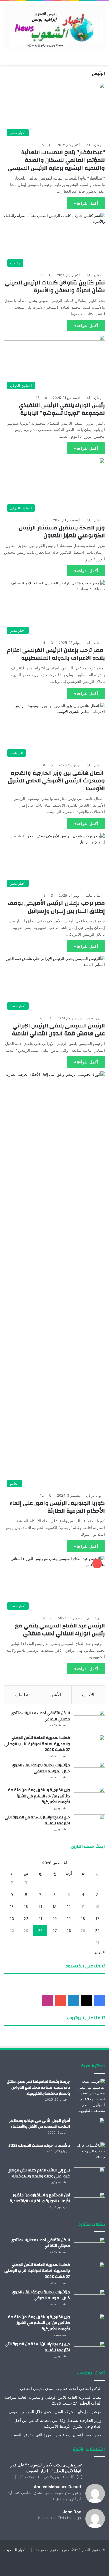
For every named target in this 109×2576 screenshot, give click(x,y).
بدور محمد (94, 1018)
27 (55, 1931)
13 (54, 1907)
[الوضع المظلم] (17, 58)
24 (97, 1931)
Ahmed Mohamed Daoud (57, 2487)
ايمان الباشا (93, 145)
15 (26, 1907)
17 (97, 1919)
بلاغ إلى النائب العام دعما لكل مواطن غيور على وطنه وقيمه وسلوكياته (39, 2173)
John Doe (72, 2512)
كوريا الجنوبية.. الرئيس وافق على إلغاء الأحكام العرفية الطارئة (57, 1507)
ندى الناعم (94, 1618)
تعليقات (22, 1695)
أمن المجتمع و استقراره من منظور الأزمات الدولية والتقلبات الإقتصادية (40, 2198)
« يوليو (100, 1952)
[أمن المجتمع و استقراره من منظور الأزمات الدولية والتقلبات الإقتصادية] (89, 2203)
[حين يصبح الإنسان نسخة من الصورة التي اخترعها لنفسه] (89, 1825)
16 (12, 1907)
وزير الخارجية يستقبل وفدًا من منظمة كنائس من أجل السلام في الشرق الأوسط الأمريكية (39, 1796)
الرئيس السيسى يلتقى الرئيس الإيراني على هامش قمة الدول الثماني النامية (58, 1030)
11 (83, 1907)
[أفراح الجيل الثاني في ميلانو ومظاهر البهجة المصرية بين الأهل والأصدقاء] (89, 2128)
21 (40, 1919)
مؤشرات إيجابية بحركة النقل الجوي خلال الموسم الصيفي (41, 1768)
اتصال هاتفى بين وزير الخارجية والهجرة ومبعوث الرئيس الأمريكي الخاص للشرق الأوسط (56, 781)
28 (40, 1931)
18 (83, 1919)
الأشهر (55, 1695)
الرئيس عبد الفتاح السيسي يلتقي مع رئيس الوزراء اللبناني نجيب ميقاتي (60, 1630)
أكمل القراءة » (86, 203)
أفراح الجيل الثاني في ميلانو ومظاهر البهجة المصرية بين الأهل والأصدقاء (40, 2124)
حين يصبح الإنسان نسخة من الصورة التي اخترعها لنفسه (37, 1820)
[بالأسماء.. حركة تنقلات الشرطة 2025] (89, 2153)
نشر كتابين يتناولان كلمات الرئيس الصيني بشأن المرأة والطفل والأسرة (55, 286)
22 (26, 1919)
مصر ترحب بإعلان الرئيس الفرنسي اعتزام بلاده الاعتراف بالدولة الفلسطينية (56, 654)
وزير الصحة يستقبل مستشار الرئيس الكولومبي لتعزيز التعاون (62, 532)
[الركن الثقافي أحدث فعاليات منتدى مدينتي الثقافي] (89, 1720)
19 (69, 1919)
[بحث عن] (7, 58)
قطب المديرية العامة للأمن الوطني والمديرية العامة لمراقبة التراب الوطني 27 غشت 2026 (37, 1744)
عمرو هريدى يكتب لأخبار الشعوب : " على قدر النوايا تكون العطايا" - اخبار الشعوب (47, 2468)
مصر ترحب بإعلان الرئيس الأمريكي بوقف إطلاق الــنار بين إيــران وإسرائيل (56, 907)
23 (12, 1919)
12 (69, 1907)
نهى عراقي (94, 1495)
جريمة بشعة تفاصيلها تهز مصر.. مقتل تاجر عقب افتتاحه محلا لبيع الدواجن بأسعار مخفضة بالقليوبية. (38, 2088)
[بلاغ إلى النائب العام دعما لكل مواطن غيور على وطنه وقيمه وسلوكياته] (89, 2178)
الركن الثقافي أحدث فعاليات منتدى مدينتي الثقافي (40, 1716)
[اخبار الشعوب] (54, 27)
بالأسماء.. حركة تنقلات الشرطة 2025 (39, 2146)
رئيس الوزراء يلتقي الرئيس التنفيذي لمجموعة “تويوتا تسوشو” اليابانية (62, 409)
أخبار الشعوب (15, 2550)
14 (40, 1907)
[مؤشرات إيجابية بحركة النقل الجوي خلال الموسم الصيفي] (89, 1773)
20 (54, 1919)
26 (69, 1931)
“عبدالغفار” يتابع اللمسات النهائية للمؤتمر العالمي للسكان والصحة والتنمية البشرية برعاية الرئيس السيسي (56, 160)
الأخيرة (88, 1695)
